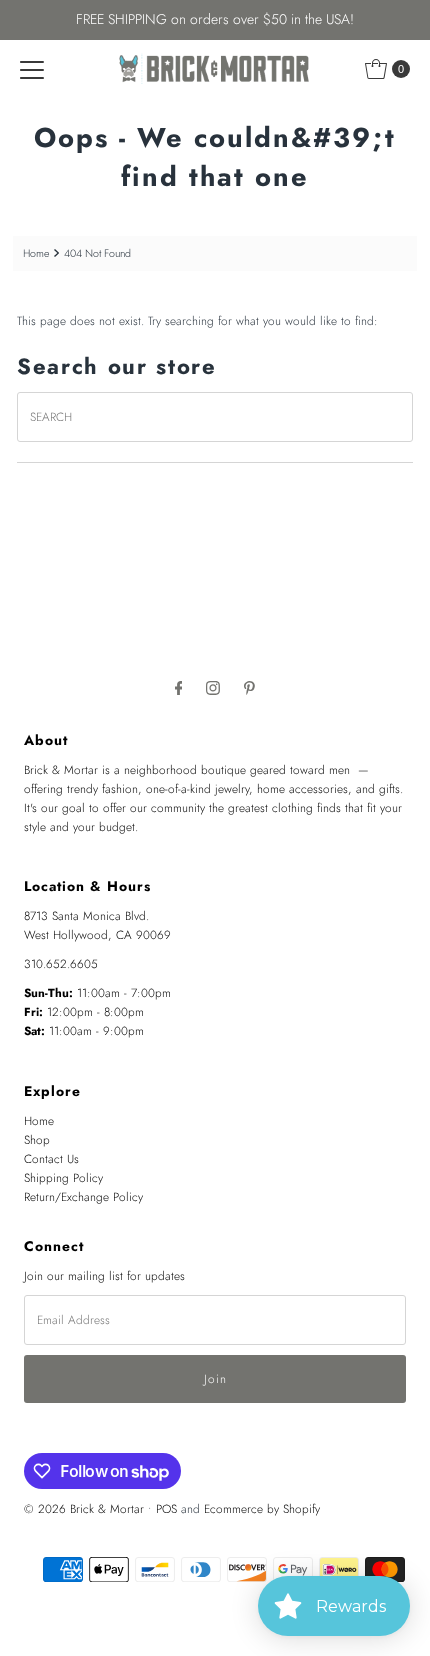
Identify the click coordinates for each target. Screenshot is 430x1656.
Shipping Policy (63, 1177)
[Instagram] (213, 687)
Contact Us (51, 1158)
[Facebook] (179, 687)
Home (36, 253)
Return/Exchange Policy (83, 1196)
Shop (37, 1139)
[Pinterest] (249, 687)
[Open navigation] (32, 69)
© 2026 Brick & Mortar (84, 1508)
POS (166, 1508)
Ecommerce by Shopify (262, 1508)
